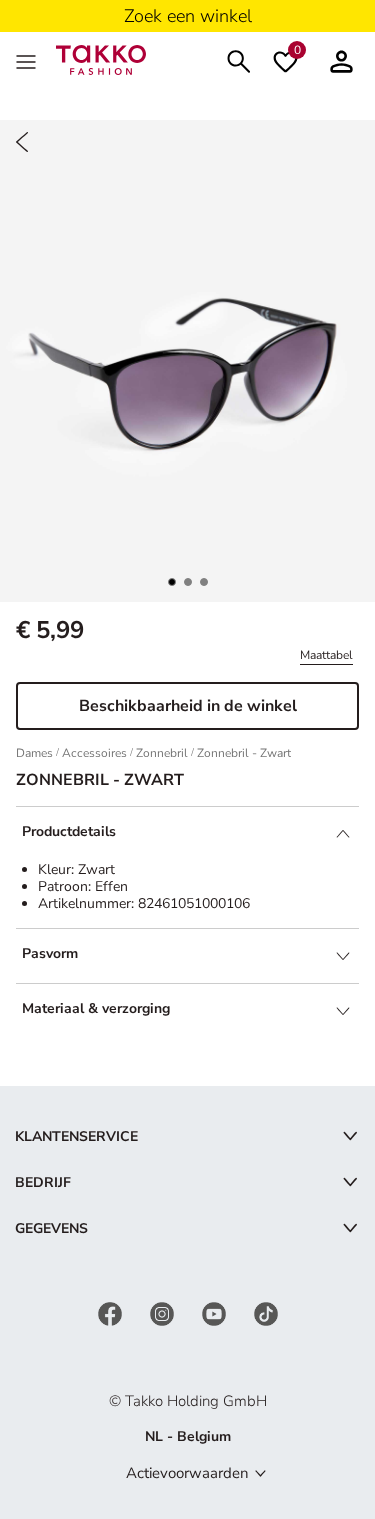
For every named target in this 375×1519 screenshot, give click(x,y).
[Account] (341, 59)
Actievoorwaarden (187, 1473)
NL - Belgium (188, 1436)
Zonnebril (162, 753)
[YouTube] (216, 1312)
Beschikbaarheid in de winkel (188, 706)
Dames (34, 753)
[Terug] (22, 142)
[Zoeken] (239, 59)
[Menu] (28, 60)
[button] (172, 582)
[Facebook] (112, 1312)
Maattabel (326, 655)
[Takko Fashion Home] (101, 58)
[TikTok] (266, 1312)
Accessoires (94, 753)
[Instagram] (164, 1312)
